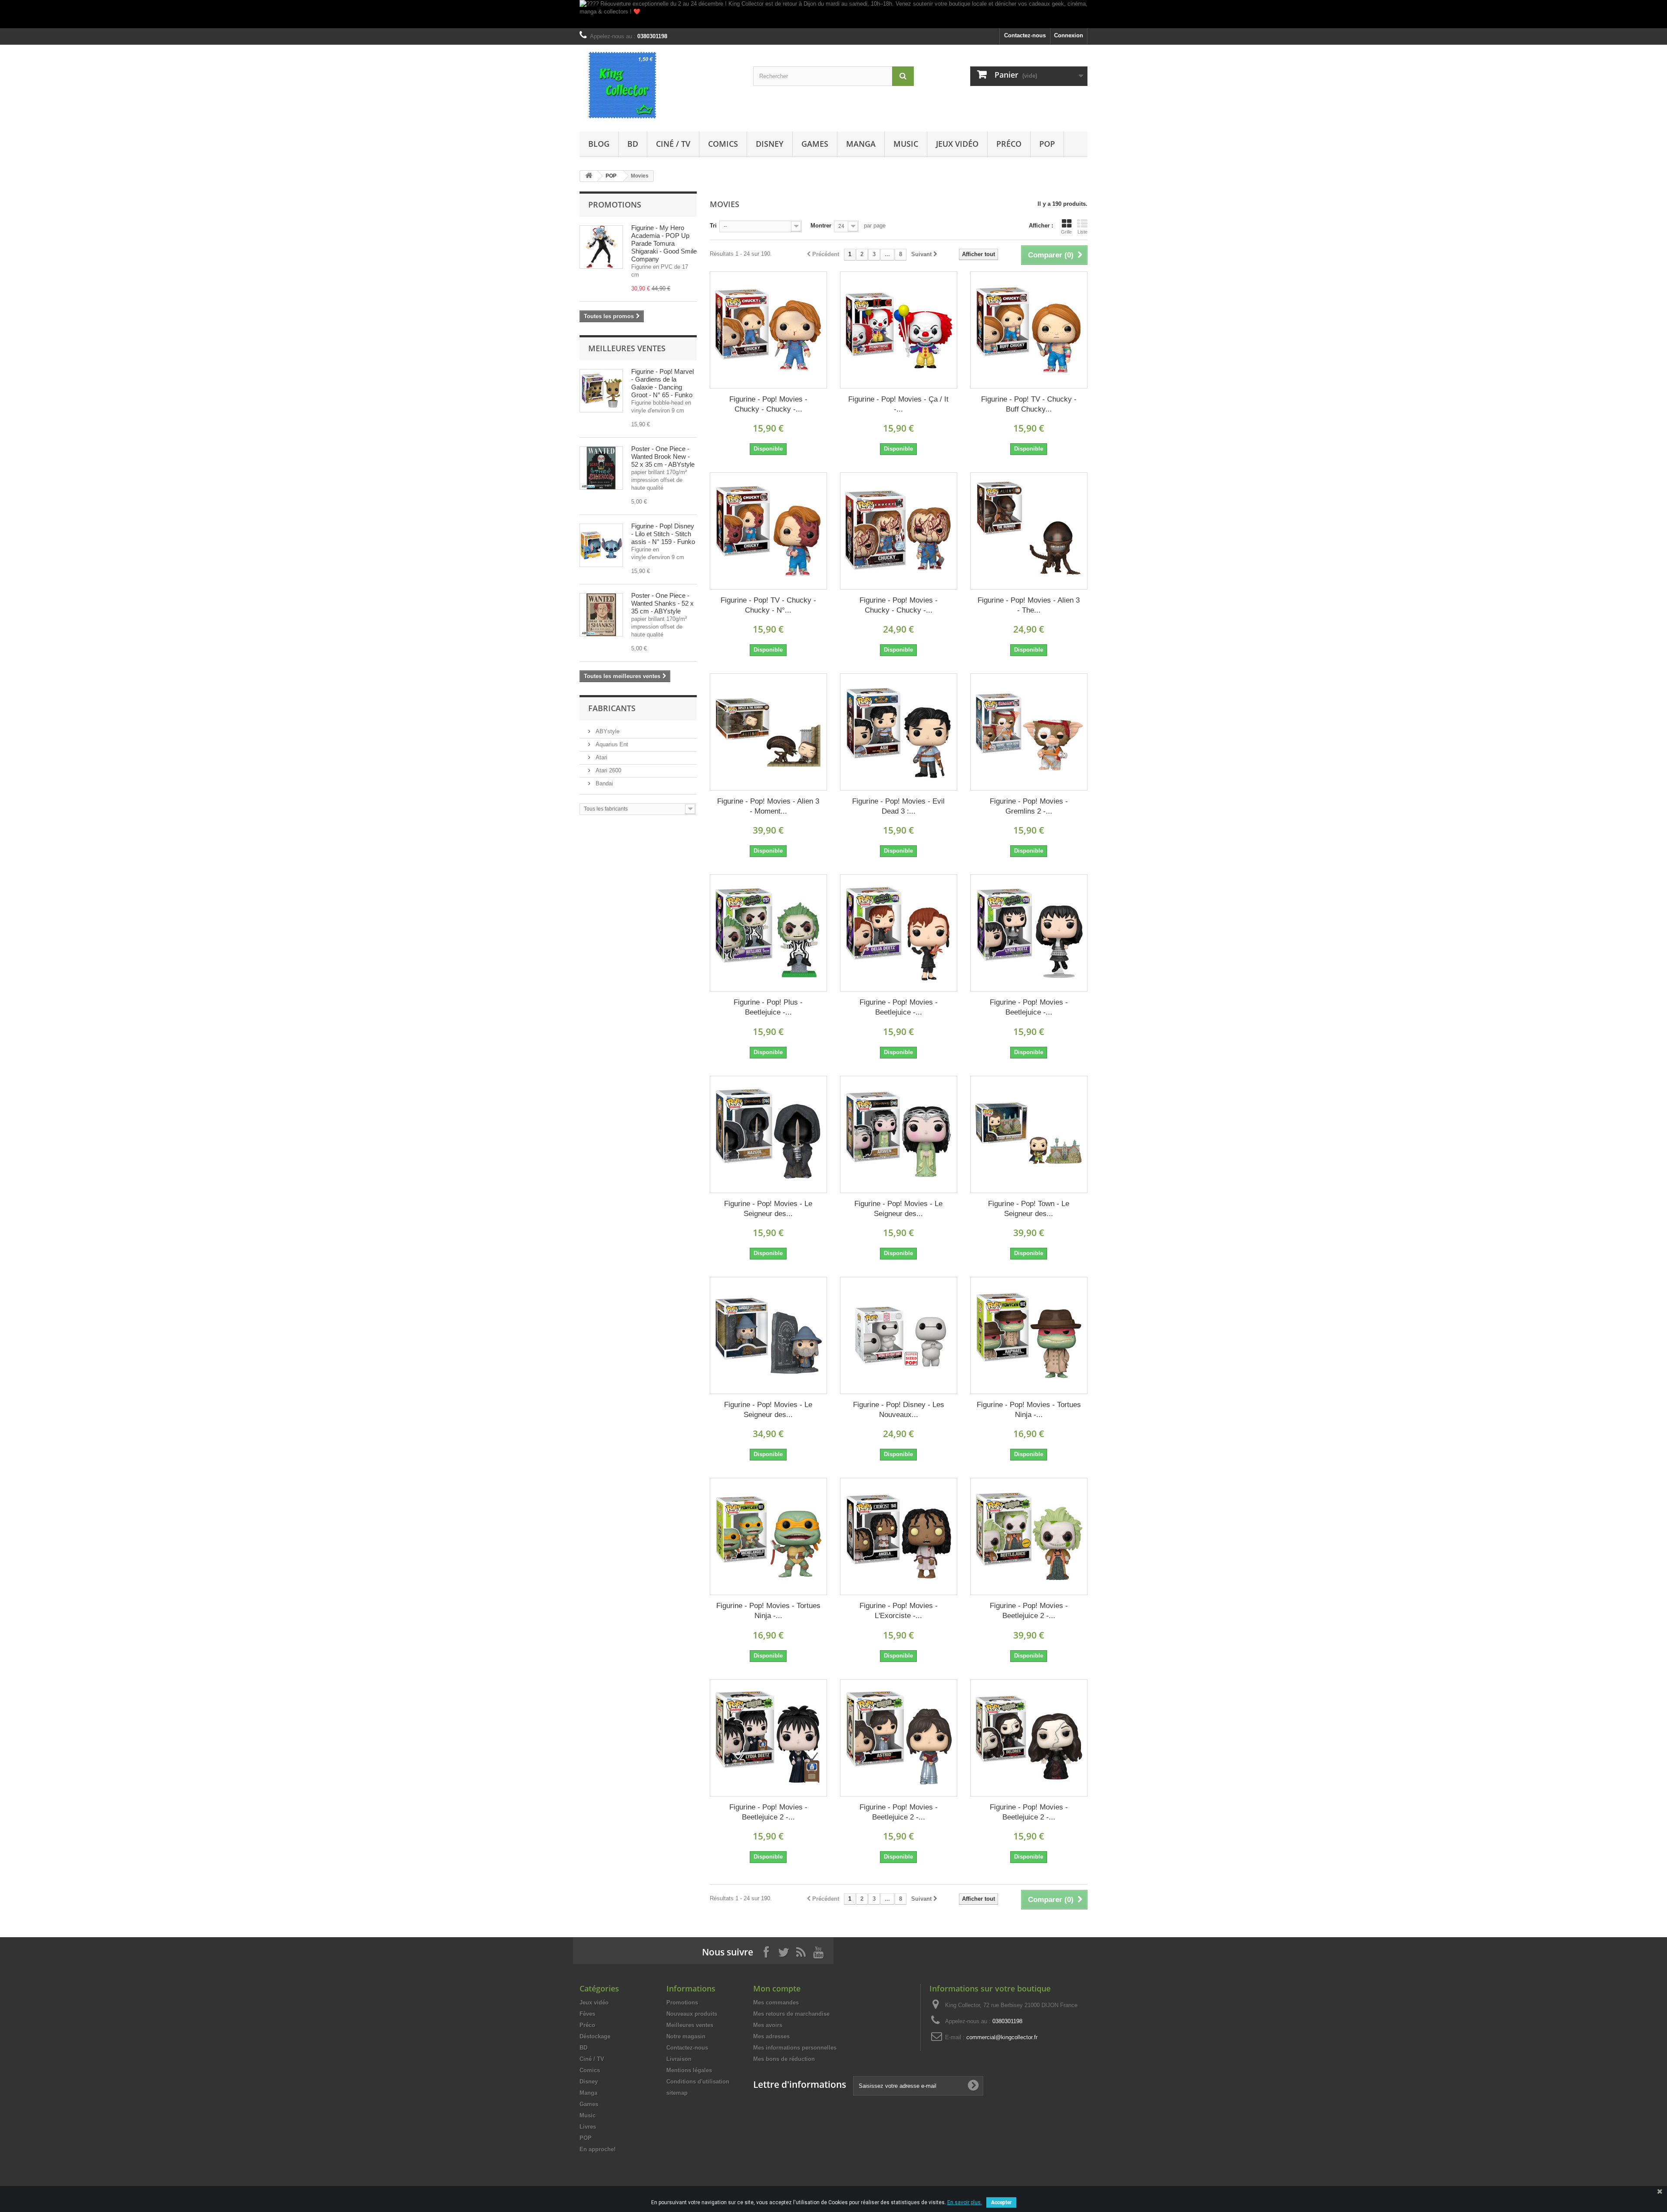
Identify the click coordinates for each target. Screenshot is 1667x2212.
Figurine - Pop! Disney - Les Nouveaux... (899, 1410)
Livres (588, 2127)
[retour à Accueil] (589, 176)
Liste (1082, 232)
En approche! (598, 2149)
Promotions (615, 204)
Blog (599, 144)
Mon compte (777, 1988)
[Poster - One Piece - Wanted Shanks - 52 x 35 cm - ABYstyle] (601, 615)
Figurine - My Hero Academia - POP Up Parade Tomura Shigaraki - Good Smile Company (664, 243)
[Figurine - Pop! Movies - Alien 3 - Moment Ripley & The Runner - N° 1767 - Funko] (768, 732)
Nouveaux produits (692, 2014)
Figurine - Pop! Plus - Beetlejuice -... (768, 1007)
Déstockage (595, 2036)
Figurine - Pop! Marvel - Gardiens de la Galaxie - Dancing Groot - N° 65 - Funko (662, 383)
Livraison (679, 2059)
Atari (601, 757)
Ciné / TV (673, 144)
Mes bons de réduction (784, 2059)
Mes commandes (776, 2003)
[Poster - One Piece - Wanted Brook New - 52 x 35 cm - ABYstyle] (601, 468)
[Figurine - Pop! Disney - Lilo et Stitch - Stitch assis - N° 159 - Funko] (601, 545)
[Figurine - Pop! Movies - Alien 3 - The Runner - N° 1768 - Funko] (1029, 531)
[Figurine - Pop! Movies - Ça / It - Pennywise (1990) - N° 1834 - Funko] (899, 330)
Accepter (1001, 2202)
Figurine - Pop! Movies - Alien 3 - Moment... (768, 806)
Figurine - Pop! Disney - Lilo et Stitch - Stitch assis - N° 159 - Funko (663, 534)
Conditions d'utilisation (698, 2082)
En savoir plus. (965, 2202)
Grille (1066, 232)
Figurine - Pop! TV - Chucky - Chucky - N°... (768, 605)
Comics (723, 144)
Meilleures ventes (627, 348)
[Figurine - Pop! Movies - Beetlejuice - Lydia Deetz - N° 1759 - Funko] (1029, 933)
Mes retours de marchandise (791, 2014)
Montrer (821, 226)
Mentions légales (689, 2070)
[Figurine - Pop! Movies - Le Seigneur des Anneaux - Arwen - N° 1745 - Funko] (899, 1134)
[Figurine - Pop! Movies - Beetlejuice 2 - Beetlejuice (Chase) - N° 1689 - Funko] (1029, 1536)
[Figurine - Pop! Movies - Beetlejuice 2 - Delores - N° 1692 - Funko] (1029, 1738)
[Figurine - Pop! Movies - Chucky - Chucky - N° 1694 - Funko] (899, 531)
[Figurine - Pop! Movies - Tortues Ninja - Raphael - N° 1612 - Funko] (1029, 1335)
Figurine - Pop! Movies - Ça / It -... (898, 404)
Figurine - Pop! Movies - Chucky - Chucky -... (768, 404)
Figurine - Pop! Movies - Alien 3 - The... (1029, 605)
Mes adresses (771, 2036)
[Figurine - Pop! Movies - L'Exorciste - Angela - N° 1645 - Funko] (899, 1536)
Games (815, 144)
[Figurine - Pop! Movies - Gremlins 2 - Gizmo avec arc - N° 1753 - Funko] (1029, 732)
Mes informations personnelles (795, 2048)
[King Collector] (660, 86)
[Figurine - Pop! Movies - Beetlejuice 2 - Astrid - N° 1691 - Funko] (899, 1738)
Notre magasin (686, 2036)
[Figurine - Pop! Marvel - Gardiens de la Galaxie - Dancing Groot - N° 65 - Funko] (601, 391)
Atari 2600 (608, 770)
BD (633, 144)
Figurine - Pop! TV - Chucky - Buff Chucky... (1029, 404)
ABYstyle (607, 731)
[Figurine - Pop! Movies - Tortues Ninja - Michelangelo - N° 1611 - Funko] (768, 1536)
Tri (713, 226)
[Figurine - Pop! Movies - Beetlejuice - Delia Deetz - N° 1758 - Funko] (899, 933)
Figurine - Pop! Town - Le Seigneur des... (1029, 1209)
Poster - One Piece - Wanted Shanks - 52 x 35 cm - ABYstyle (662, 603)
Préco (1009, 144)
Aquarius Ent (611, 744)
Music (906, 144)
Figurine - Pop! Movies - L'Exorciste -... (899, 1611)
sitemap (677, 2093)
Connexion (1069, 35)
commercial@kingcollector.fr (1002, 2037)
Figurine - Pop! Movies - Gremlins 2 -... (1029, 806)
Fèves (587, 2014)
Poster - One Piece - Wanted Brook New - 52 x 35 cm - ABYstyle (663, 457)
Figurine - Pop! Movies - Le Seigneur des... (768, 1209)
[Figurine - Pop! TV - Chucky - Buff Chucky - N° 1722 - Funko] (1029, 330)
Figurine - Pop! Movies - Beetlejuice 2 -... (1029, 1611)
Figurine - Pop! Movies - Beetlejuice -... (899, 1007)
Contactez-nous (1025, 35)
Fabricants (612, 708)
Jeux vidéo (957, 144)
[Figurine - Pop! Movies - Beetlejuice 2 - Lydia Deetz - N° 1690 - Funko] (768, 1738)
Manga (861, 144)
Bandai (603, 783)
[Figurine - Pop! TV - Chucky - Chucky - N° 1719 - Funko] (768, 531)
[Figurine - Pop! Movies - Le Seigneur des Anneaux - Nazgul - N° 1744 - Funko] (768, 1134)
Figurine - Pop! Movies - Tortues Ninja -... (1029, 1410)
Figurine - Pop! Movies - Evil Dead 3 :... (898, 806)
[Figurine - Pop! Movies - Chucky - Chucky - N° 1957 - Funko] (768, 330)
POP (1047, 144)
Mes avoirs (768, 2025)
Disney (770, 144)
